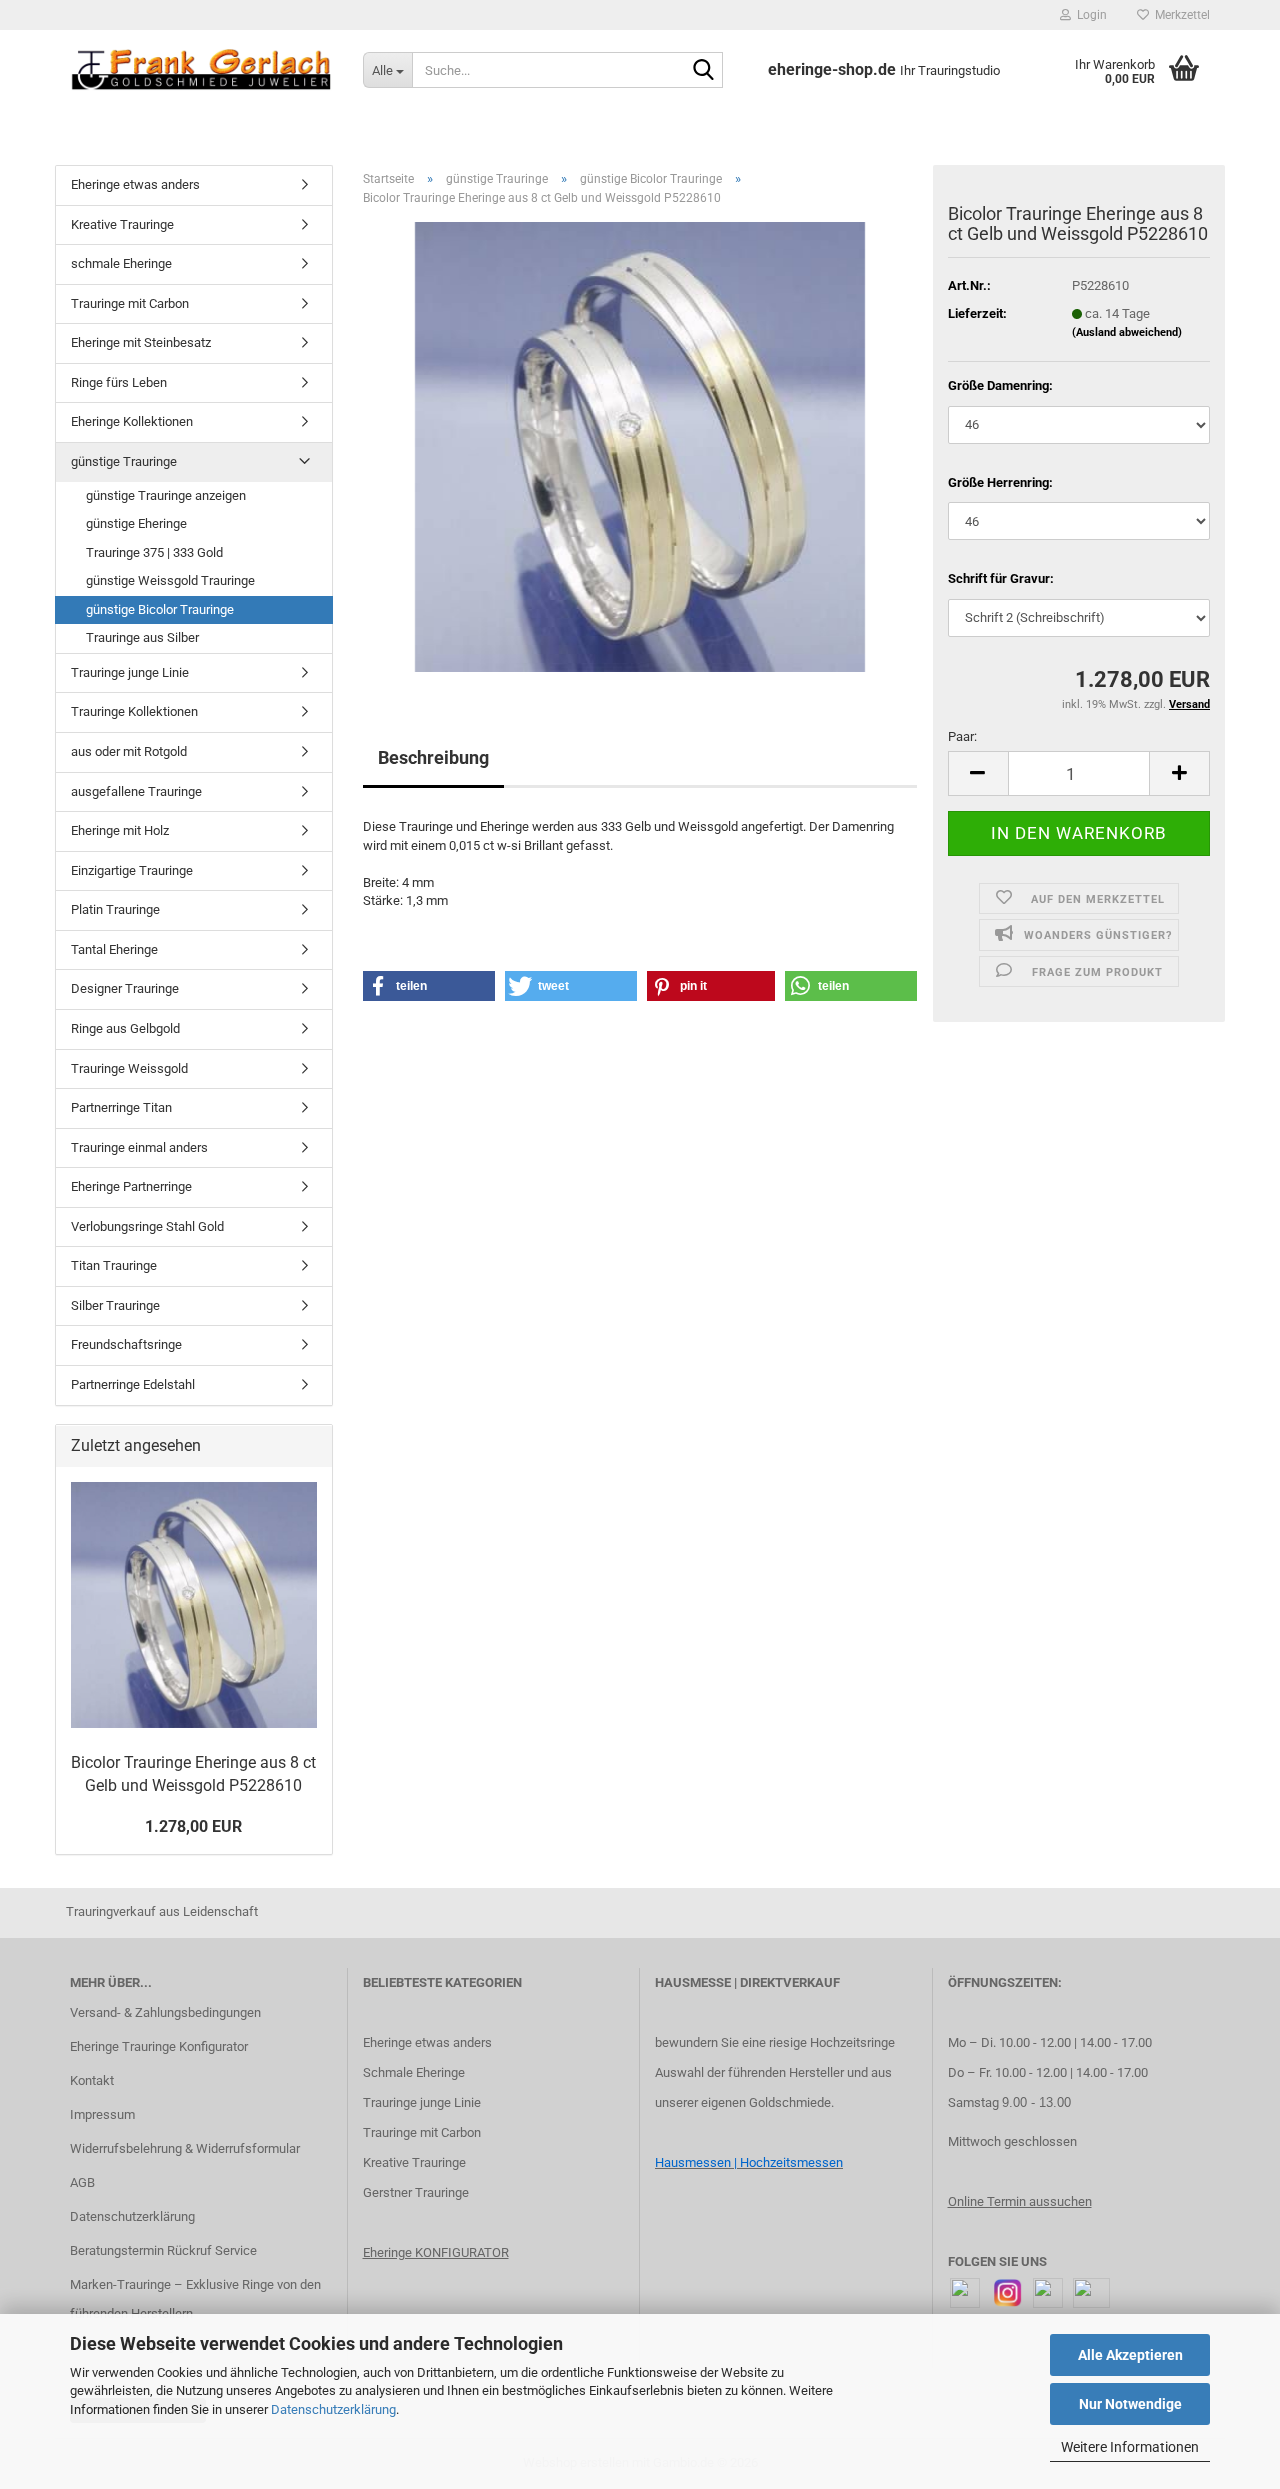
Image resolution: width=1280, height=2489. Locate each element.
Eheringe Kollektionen (132, 421)
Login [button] (1089, 15)
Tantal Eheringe (114, 949)
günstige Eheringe (136, 523)
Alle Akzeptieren (1130, 2355)
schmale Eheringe (121, 263)
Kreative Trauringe (122, 224)
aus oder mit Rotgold (129, 751)
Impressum (102, 2114)
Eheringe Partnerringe (131, 1186)
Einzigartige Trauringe (132, 870)
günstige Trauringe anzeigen (166, 495)
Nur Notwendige (1130, 2404)
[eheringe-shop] (201, 70)
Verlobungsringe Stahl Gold (147, 1226)
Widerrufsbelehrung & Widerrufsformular (185, 2148)
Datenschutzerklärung (333, 2409)
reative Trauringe (418, 2162)
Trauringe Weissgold (129, 1068)
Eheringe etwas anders (135, 184)
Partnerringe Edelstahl (133, 1384)
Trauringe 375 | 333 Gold (154, 552)
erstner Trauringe (420, 2192)
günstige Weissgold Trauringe (170, 580)
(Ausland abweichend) (1127, 332)
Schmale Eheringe (414, 2072)
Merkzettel (1179, 15)
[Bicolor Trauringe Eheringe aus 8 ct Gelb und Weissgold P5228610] (640, 446)
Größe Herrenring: (1000, 482)
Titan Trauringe (114, 1265)
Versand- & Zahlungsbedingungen (165, 2012)
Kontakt (92, 2080)
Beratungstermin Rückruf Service (163, 2250)
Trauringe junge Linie (130, 672)
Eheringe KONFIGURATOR (436, 2252)
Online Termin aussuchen (1020, 2201)
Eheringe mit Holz (120, 830)
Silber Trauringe (115, 1305)
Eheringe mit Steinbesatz (141, 342)
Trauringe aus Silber (142, 637)
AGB (82, 2182)
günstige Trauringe (124, 461)
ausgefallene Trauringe (136, 791)
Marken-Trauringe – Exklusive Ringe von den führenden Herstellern (195, 2299)
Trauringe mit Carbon (130, 303)
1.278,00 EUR (193, 1826)
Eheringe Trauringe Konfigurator (159, 2046)
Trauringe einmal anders (139, 1147)
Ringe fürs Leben (119, 382)
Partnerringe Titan (121, 1107)
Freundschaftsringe (126, 1344)
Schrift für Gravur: (1001, 578)
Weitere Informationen (1130, 2447)
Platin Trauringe (115, 909)
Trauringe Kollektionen (134, 711)
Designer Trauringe (125, 988)
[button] (978, 773)
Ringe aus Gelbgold (125, 1028)
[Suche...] (704, 71)
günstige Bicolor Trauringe (160, 609)
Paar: (962, 736)
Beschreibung (433, 757)
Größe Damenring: (1000, 385)
